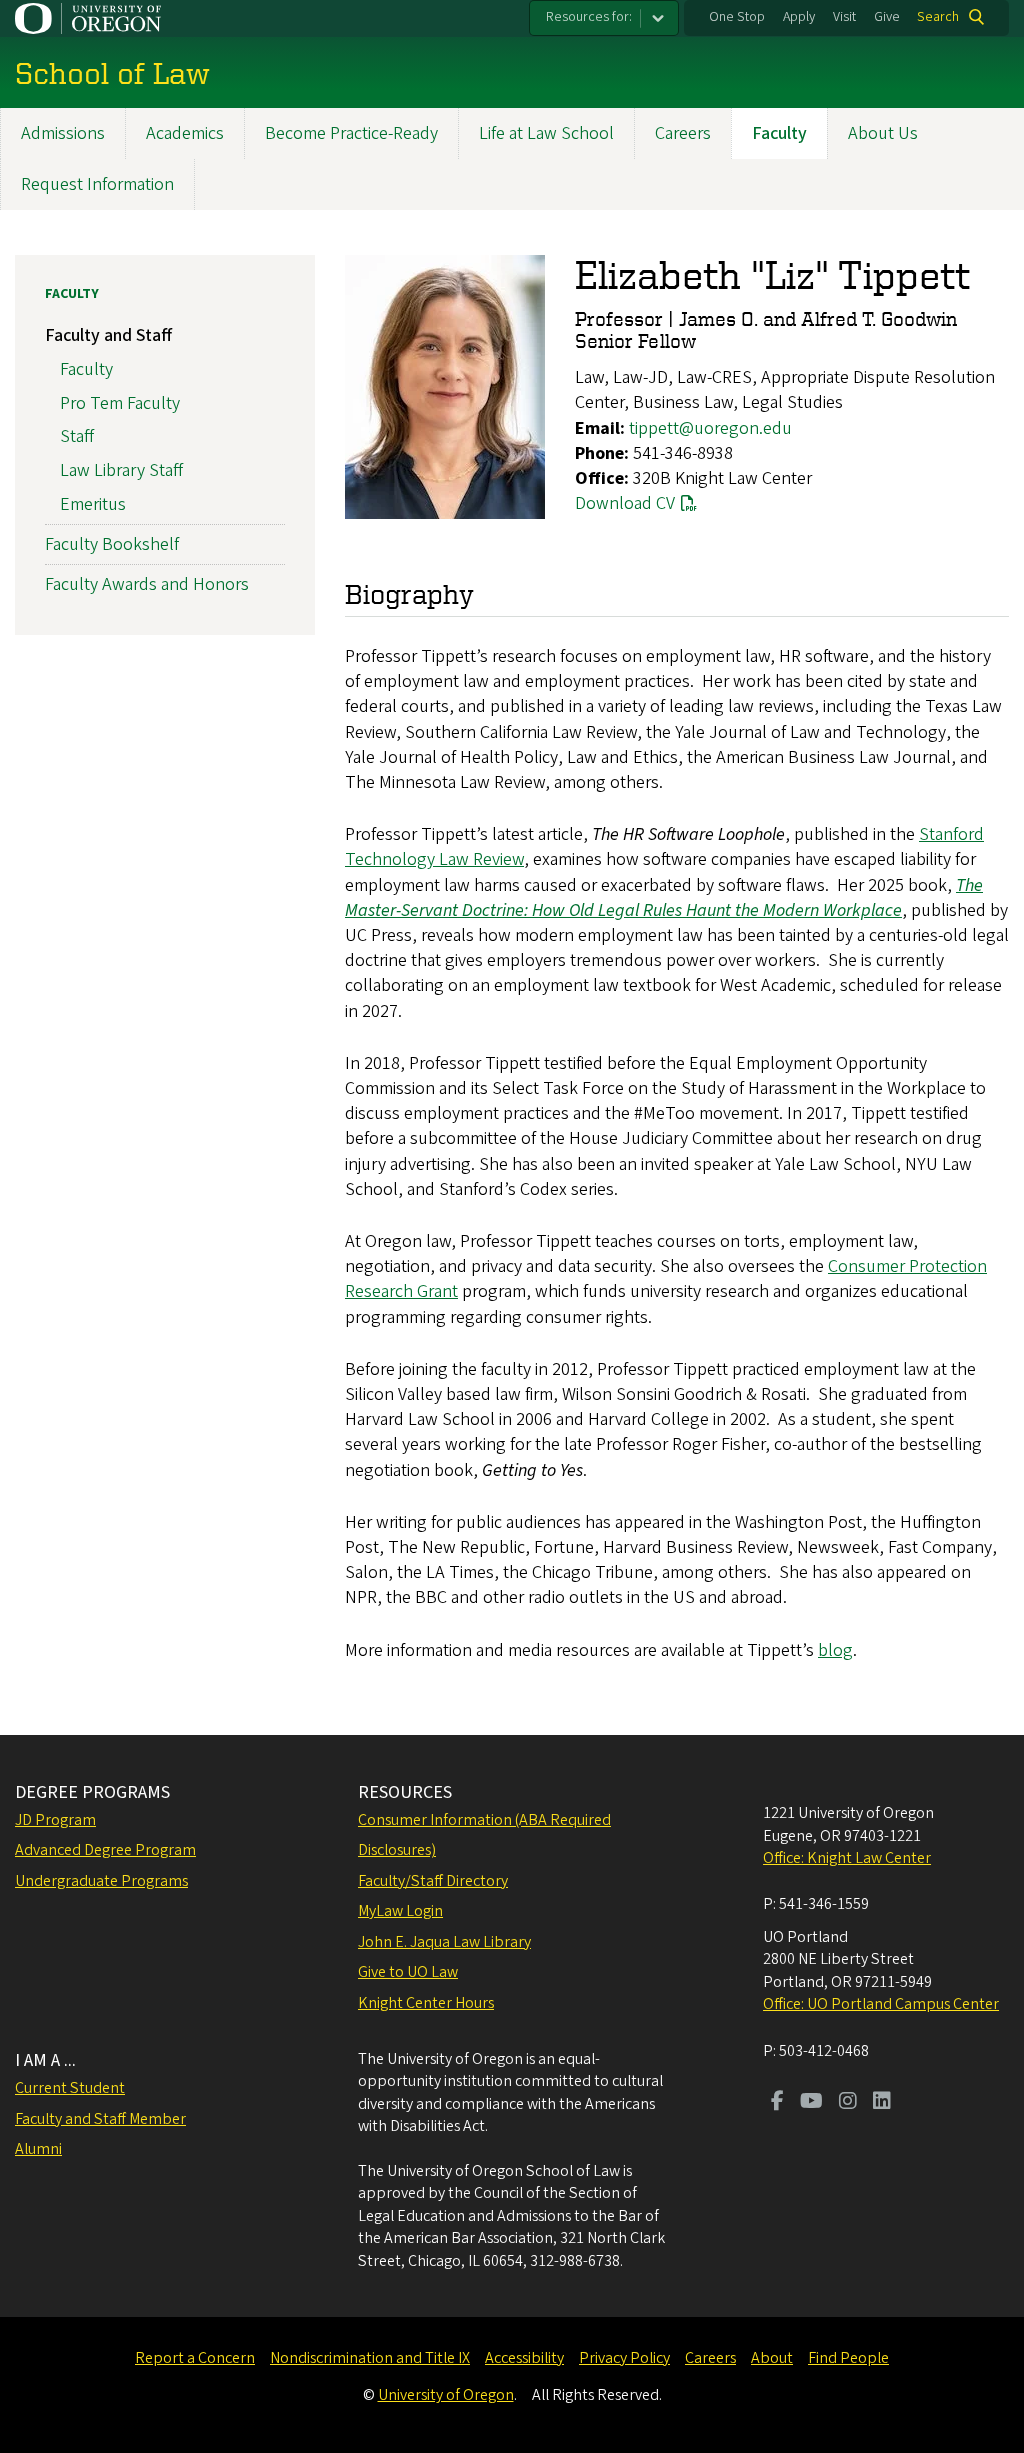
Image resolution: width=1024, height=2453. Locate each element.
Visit (844, 17)
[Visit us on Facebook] (777, 2103)
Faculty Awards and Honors (147, 584)
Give (887, 17)
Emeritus (93, 504)
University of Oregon (446, 2395)
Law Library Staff (121, 470)
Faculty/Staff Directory (433, 1881)
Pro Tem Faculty (120, 403)
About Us (883, 133)
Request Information (97, 184)
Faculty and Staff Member (100, 2119)
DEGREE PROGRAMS (92, 1792)
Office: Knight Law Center (847, 1858)
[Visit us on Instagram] (848, 2103)
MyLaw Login (400, 1911)
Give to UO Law (408, 1972)
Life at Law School (546, 133)
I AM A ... (45, 2060)
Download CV (625, 503)
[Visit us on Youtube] (811, 2103)
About (772, 2358)
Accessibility (524, 2358)
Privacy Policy (624, 2358)
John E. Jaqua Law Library (444, 1942)
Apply (799, 17)
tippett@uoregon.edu (710, 428)
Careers (683, 133)
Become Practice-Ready (351, 133)
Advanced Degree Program (105, 1850)
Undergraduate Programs (101, 1881)
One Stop (737, 17)
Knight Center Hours (426, 2003)
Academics (185, 133)
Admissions (63, 133)
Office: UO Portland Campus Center (881, 2004)
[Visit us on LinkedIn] (882, 2103)
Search (938, 17)
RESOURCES (405, 1792)
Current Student (70, 2088)
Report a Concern (195, 2358)
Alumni (38, 2149)
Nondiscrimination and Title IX (370, 2358)
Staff (77, 436)
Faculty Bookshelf (112, 544)
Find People (848, 2358)
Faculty (779, 133)
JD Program (55, 1820)
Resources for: (589, 17)
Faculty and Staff (108, 335)
